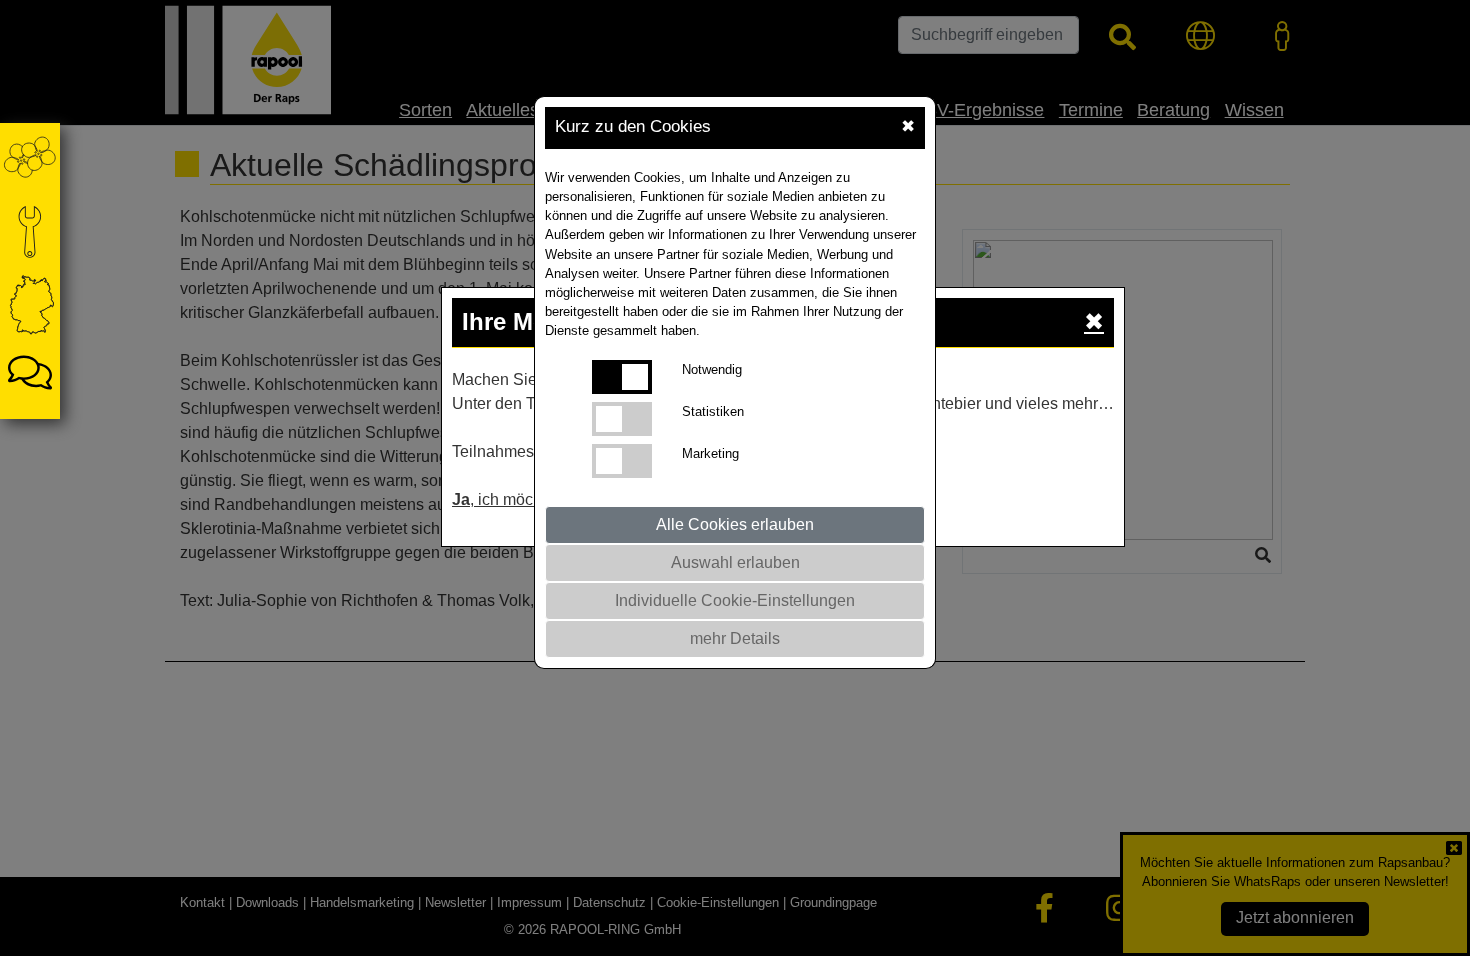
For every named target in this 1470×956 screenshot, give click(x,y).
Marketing (710, 453)
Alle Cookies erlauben (735, 524)
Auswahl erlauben (735, 562)
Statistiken (713, 411)
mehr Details (735, 638)
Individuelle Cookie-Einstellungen (735, 600)
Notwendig (712, 369)
